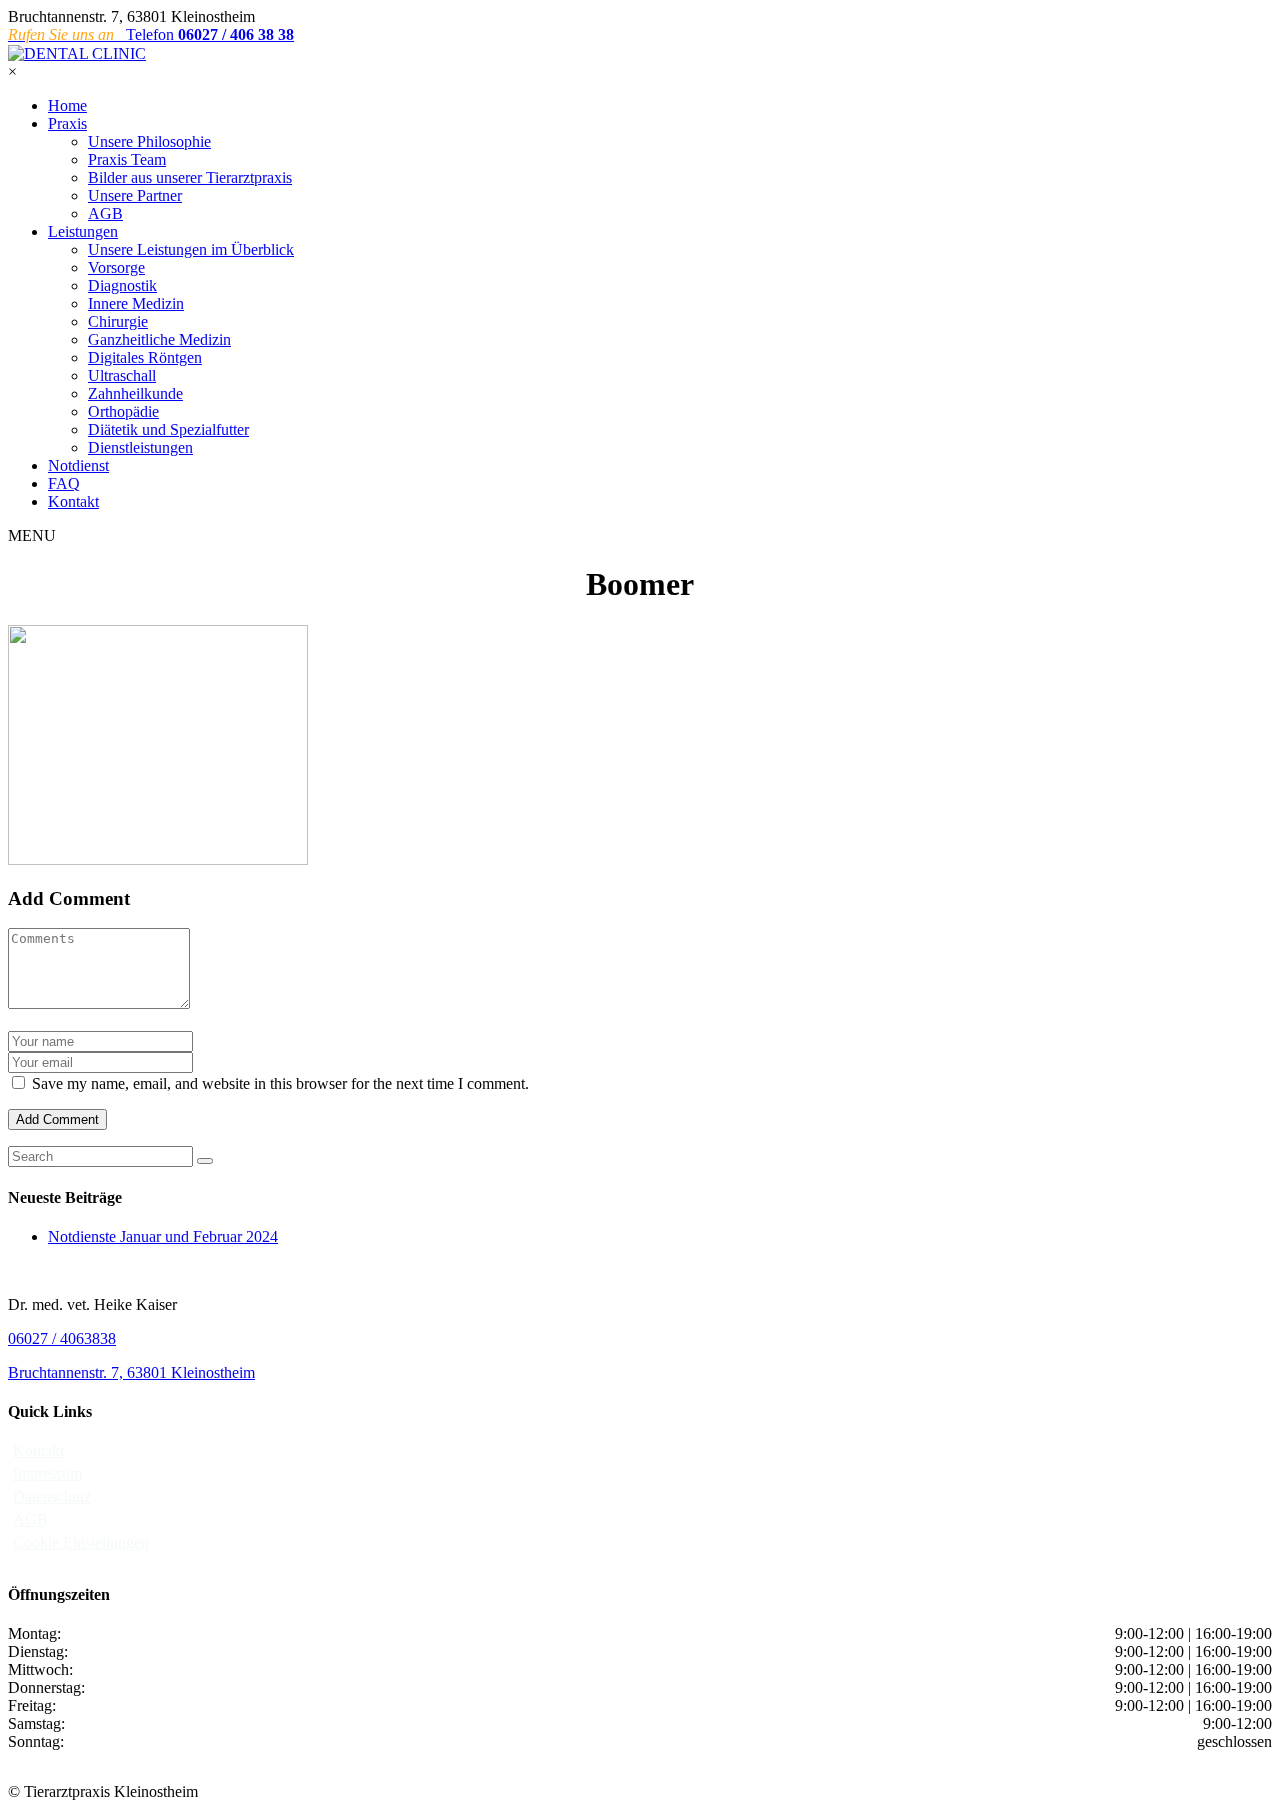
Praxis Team (127, 159)
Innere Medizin (136, 303)
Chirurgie (118, 321)
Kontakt (73, 501)
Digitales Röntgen (145, 357)
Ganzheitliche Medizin (159, 339)
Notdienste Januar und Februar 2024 (163, 1236)
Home (67, 105)
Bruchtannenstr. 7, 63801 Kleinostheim (131, 1372)
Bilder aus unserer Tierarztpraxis (190, 177)
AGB (105, 213)
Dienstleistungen (140, 447)
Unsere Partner (135, 195)
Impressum (47, 1473)
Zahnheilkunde (135, 393)
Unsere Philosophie (149, 141)
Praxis (67, 123)
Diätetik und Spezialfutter (168, 429)
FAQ (64, 483)
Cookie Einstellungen (81, 1542)
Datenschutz (52, 1496)
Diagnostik (122, 285)
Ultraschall (122, 375)
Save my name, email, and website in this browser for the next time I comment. (280, 1083)
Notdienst (78, 465)
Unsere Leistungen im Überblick (191, 249)
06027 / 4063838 (62, 1338)
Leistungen (83, 231)
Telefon (151, 34)
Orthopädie (123, 411)
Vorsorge (116, 267)
